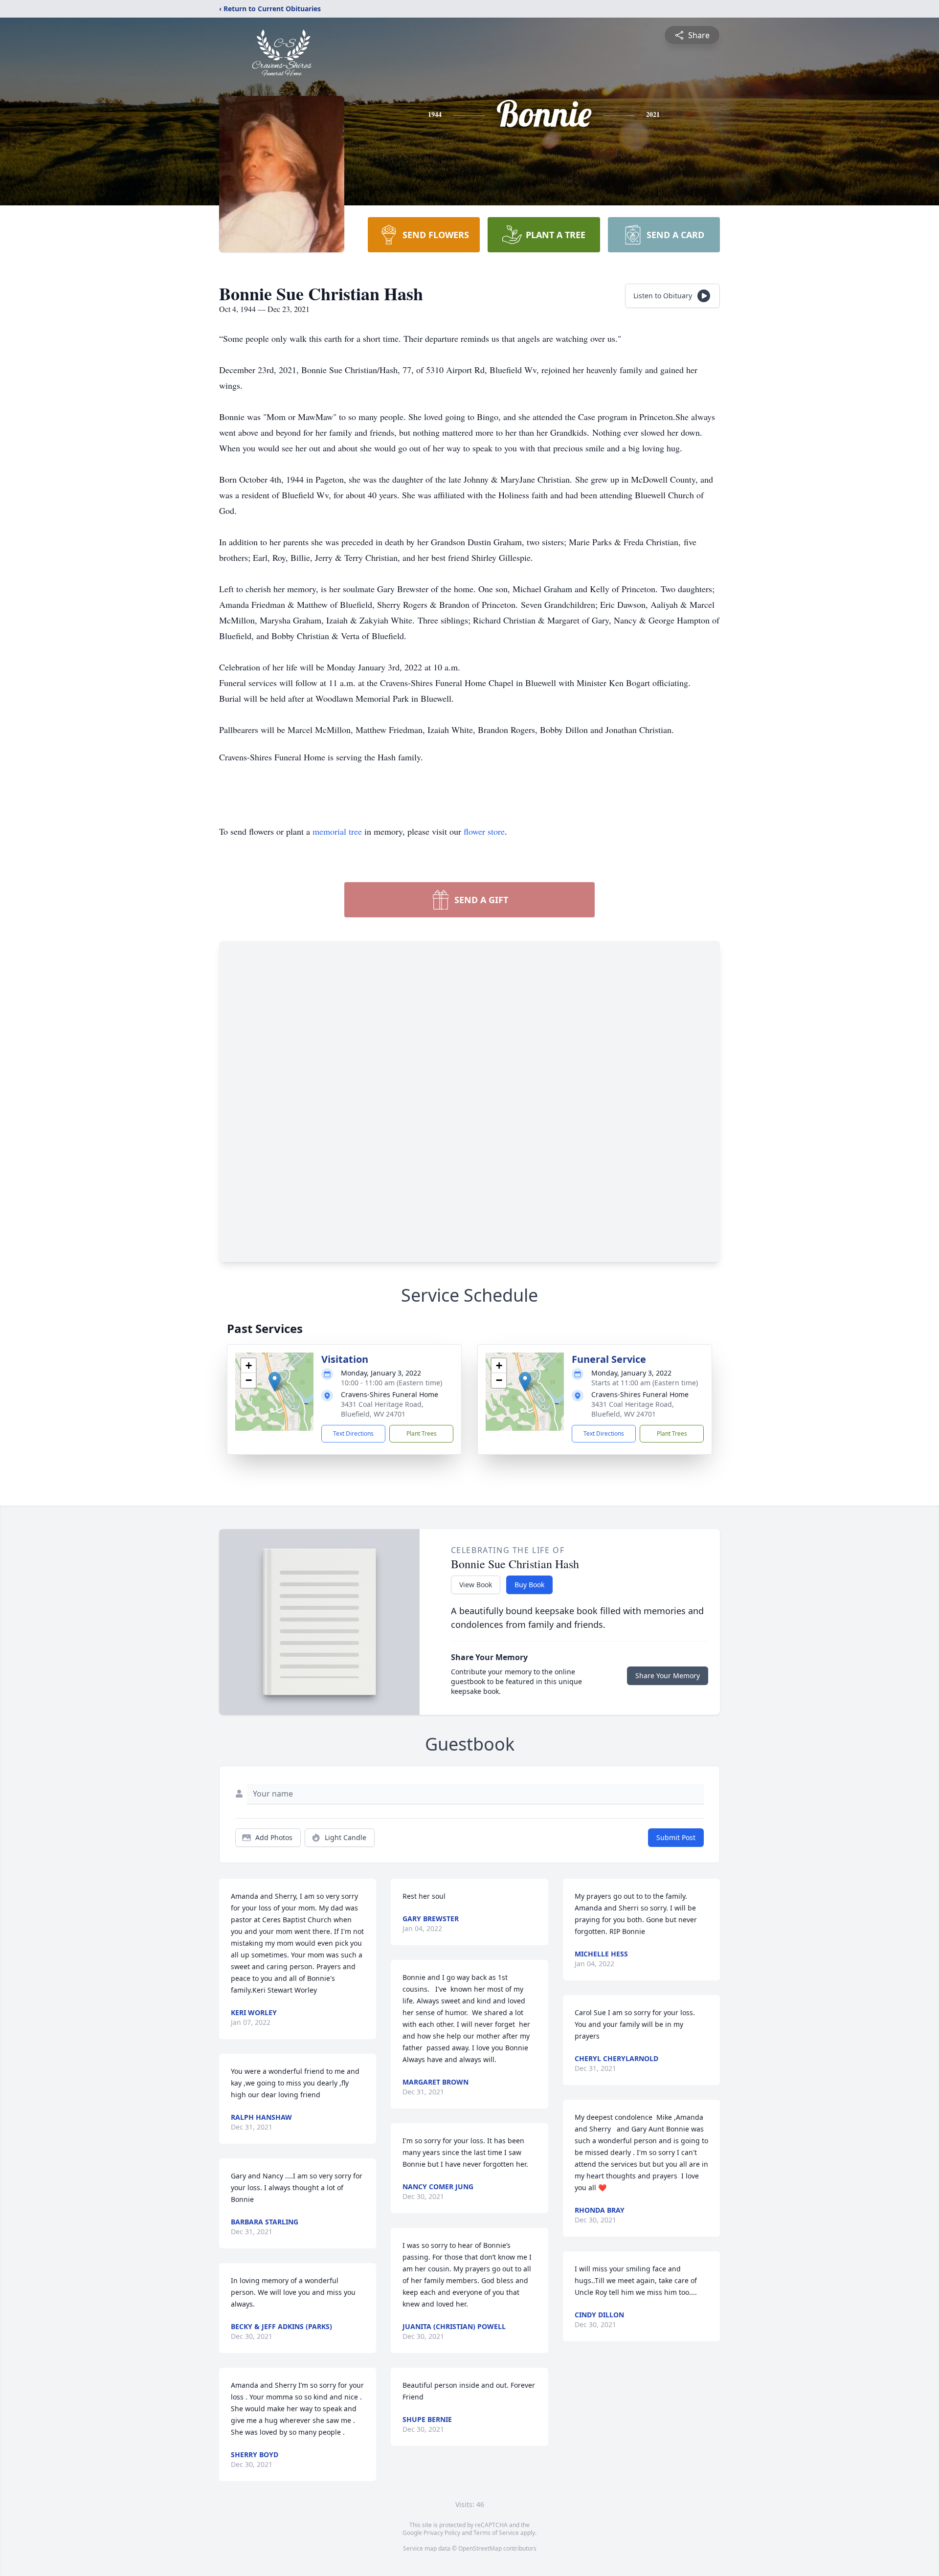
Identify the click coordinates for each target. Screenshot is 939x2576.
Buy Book (529, 1585)
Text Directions (353, 1433)
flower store (484, 831)
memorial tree (337, 831)
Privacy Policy (442, 2533)
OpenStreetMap (480, 2548)
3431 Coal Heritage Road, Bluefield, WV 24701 (382, 1409)
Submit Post (676, 1837)
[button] (275, 1382)
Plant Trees (422, 1433)
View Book (476, 1585)
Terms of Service (496, 2533)
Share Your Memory (668, 1676)
